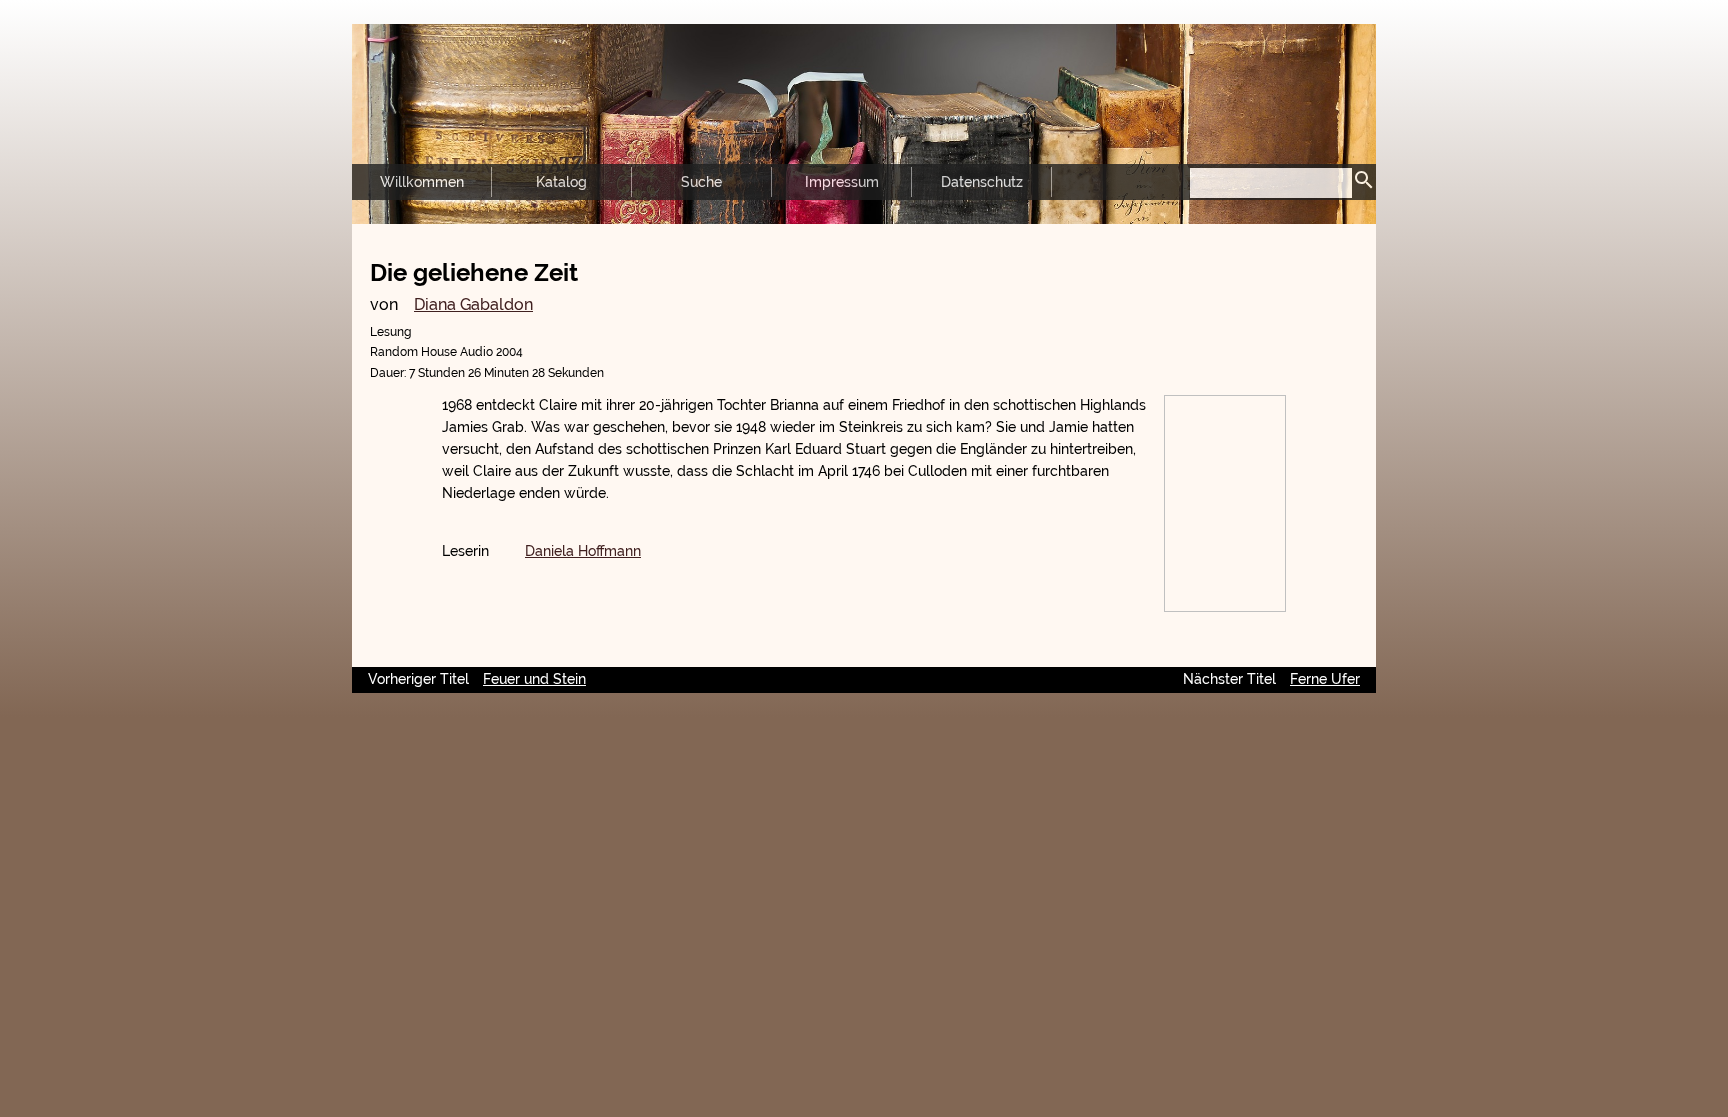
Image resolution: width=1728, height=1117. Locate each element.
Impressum (842, 182)
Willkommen (422, 182)
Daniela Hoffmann (583, 551)
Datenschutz (982, 182)
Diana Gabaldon (473, 304)
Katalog (561, 182)
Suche (701, 182)
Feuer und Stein (534, 679)
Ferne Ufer (1325, 679)
